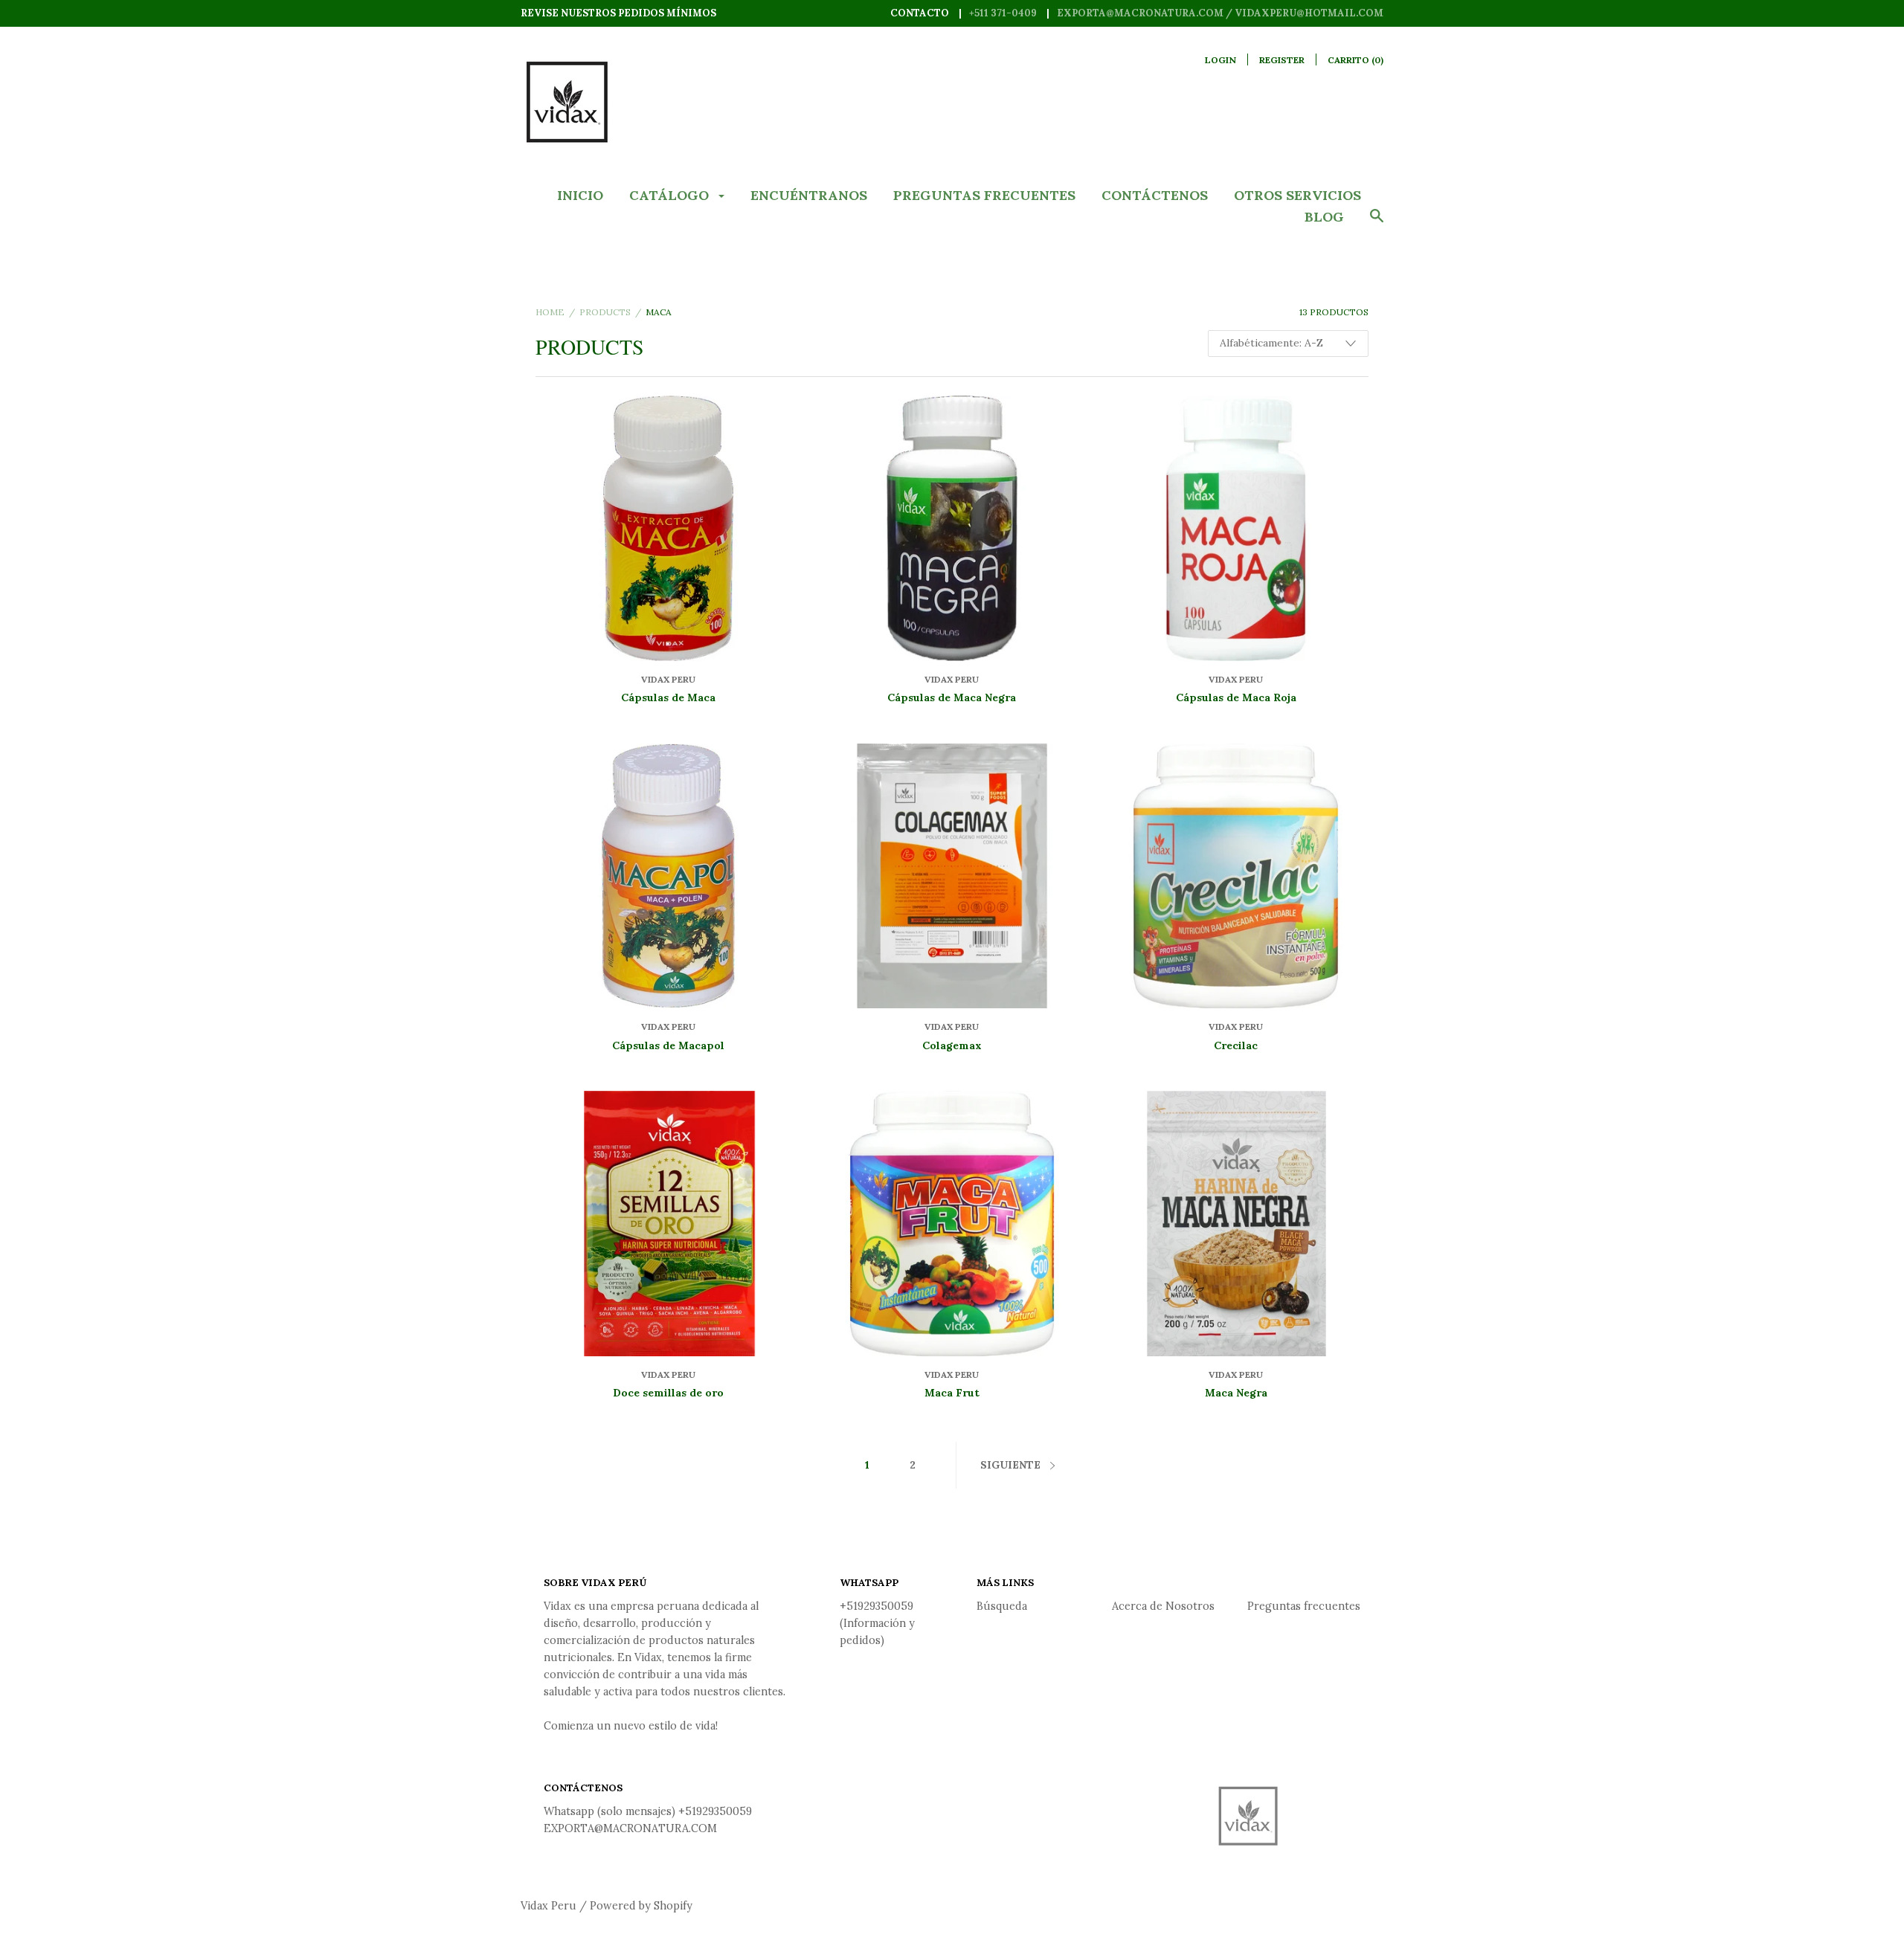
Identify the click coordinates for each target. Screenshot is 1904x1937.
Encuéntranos (809, 195)
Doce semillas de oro (668, 1393)
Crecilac (1236, 1045)
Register (1282, 60)
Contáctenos (1155, 195)
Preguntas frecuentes (984, 195)
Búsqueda (1002, 1606)
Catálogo (671, 195)
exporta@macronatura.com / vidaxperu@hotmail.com (1220, 13)
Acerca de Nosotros (1163, 1606)
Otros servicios (1297, 195)
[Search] (1377, 223)
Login (1220, 60)
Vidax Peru (668, 679)
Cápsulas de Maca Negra (952, 697)
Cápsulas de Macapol (668, 1045)
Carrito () (1355, 60)
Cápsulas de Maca (668, 697)
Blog (1324, 217)
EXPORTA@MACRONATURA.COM (630, 1828)
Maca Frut (952, 1393)
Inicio (580, 195)
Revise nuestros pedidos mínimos (618, 13)
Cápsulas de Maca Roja (1236, 697)
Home (550, 312)
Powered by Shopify (641, 1906)
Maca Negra (1236, 1393)
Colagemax (952, 1045)
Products (605, 312)
